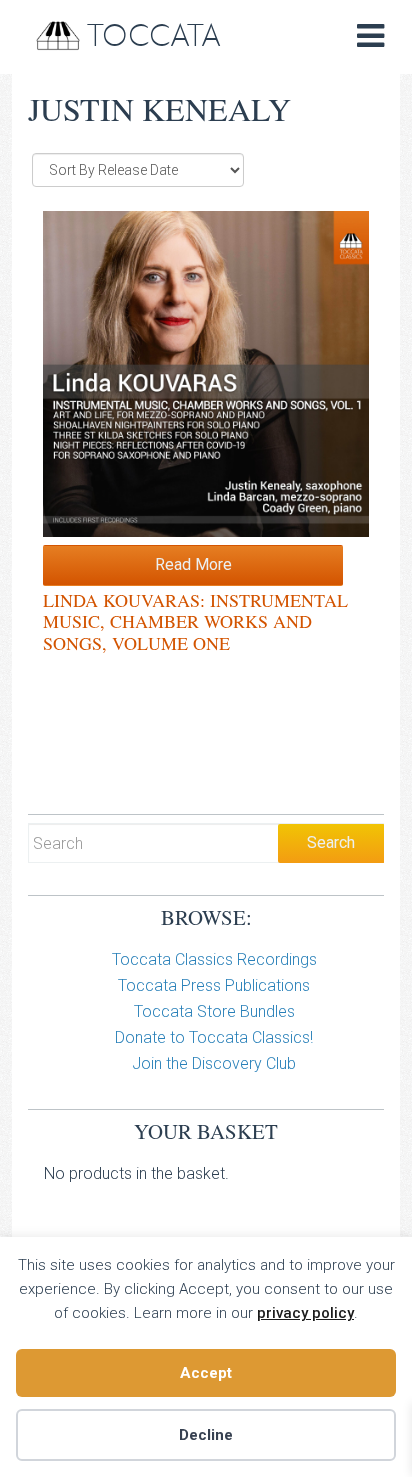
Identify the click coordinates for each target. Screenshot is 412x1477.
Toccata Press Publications (214, 985)
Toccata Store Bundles (214, 1011)
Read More (193, 564)
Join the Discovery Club (214, 1063)
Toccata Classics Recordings (214, 959)
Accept (206, 1373)
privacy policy (305, 1313)
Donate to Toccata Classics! (214, 1037)
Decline (206, 1435)
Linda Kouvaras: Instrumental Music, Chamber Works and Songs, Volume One (195, 621)
